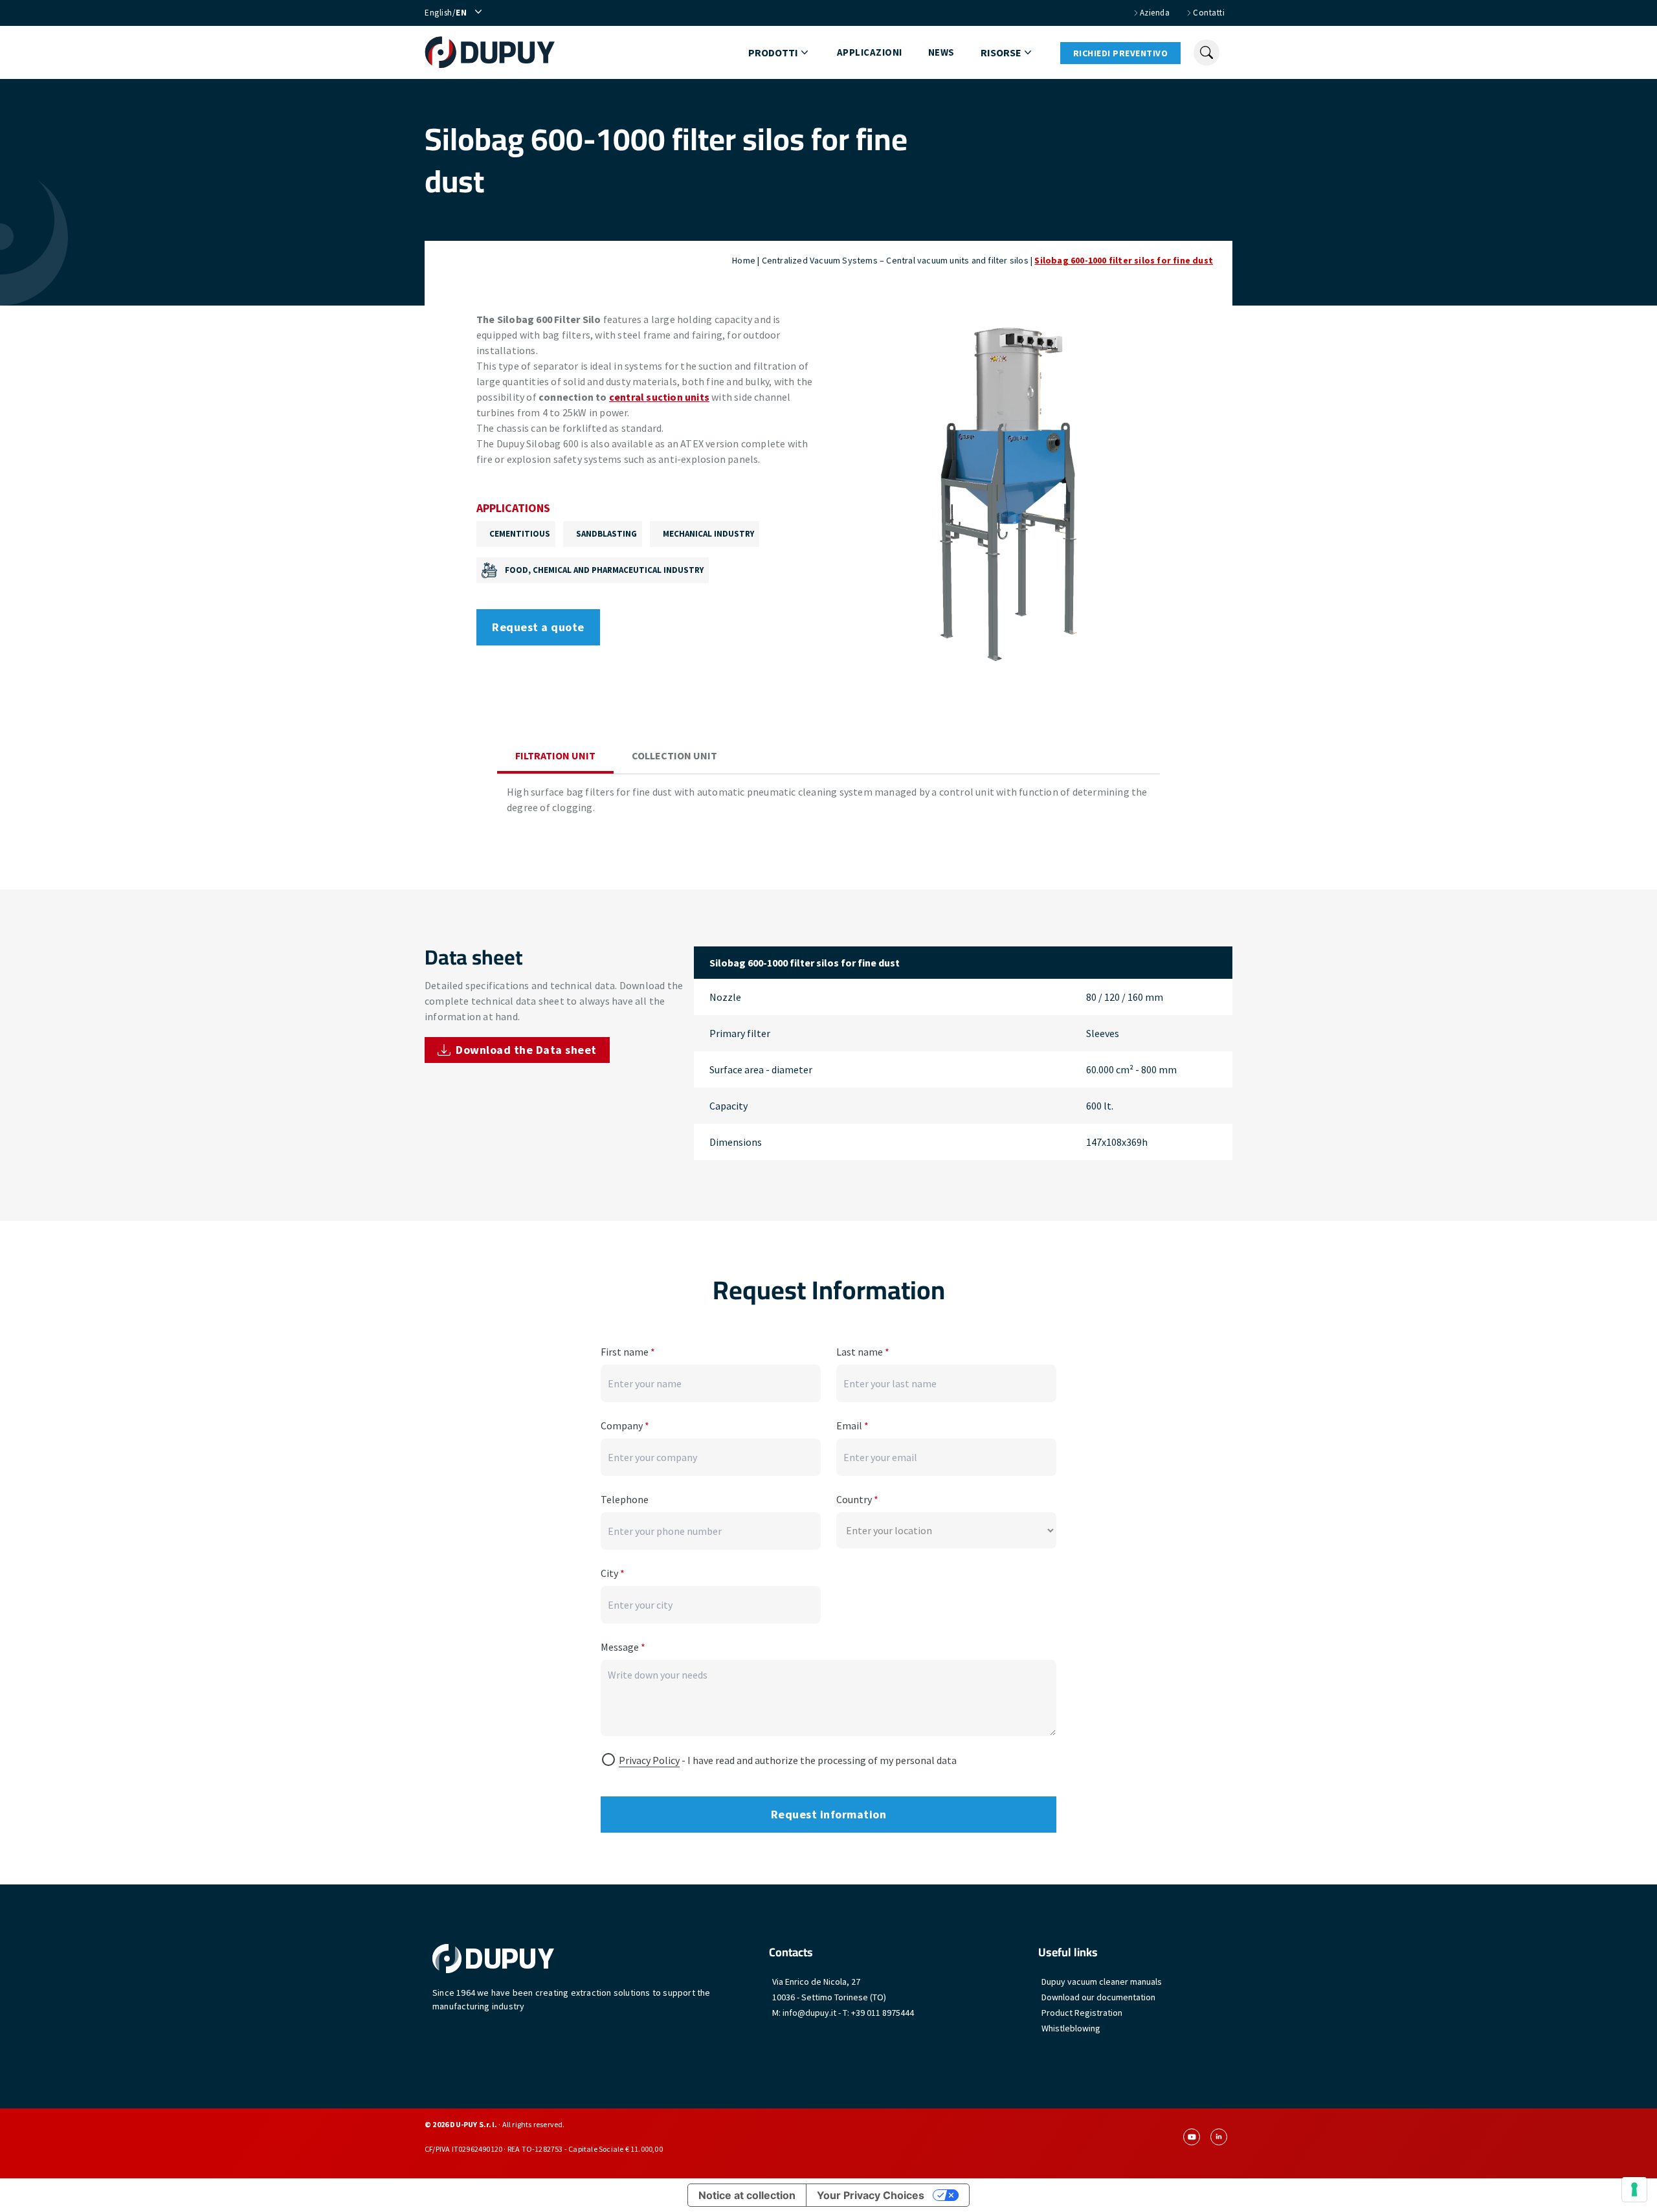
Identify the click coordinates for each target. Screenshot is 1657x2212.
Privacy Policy (649, 1760)
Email (852, 1425)
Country (857, 1499)
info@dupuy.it (809, 2013)
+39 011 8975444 (883, 2013)
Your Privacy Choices (871, 2195)
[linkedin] (1219, 2137)
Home (744, 260)
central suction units (659, 397)
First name (628, 1352)
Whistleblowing (1071, 2028)
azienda (1155, 13)
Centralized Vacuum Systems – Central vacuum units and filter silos (895, 260)
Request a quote (538, 627)
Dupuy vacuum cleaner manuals (1102, 1982)
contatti (1209, 13)
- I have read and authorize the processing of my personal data (788, 1760)
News (941, 52)
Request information (829, 1814)
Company (625, 1425)
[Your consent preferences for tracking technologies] (1634, 2189)
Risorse (1001, 52)
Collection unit (674, 755)
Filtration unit (555, 755)
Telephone (625, 1499)
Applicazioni (870, 52)
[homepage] (490, 52)
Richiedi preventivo (1121, 53)
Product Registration (1082, 2013)
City (613, 1573)
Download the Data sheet (526, 1050)
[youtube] (1192, 2137)
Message (623, 1647)
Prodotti (773, 52)
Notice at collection (747, 2195)
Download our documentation (1098, 1997)
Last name (863, 1352)
